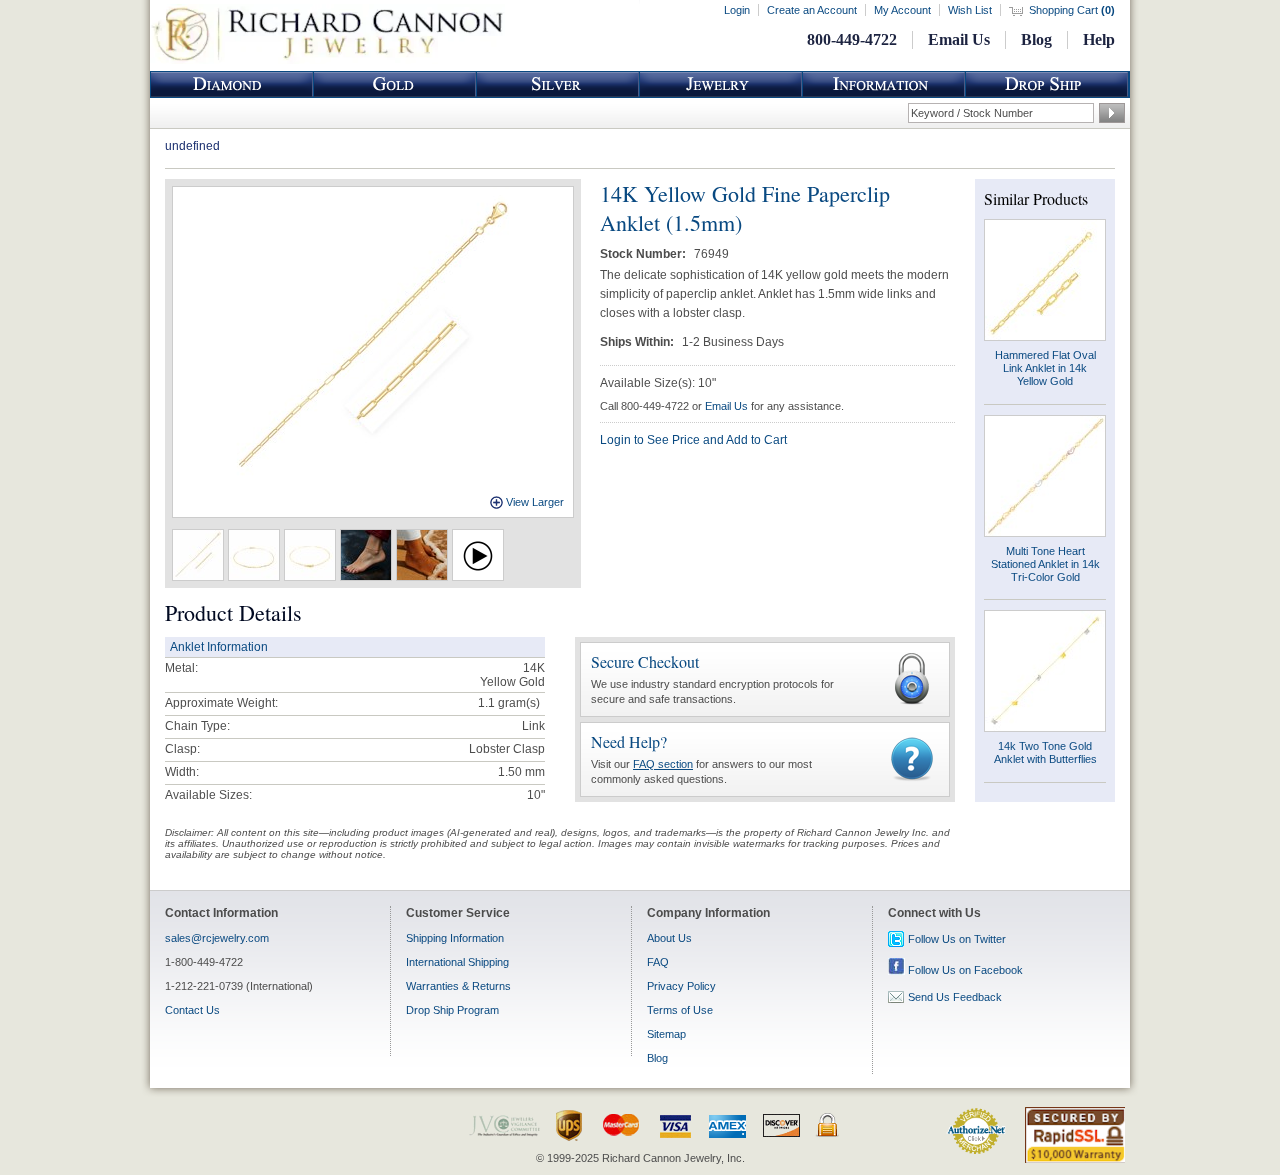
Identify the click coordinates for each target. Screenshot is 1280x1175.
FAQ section (663, 764)
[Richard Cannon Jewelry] (327, 60)
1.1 (486, 703)
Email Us (959, 39)
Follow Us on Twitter (957, 939)
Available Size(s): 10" (658, 383)
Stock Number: (644, 254)
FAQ (658, 962)
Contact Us (192, 1010)
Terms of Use (680, 1010)
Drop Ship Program (452, 1010)
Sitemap (666, 1034)
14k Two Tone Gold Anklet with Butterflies (1045, 752)
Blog (1036, 39)
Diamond (232, 84)
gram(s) (509, 703)
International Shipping (457, 962)
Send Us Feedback (955, 997)
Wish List (970, 10)
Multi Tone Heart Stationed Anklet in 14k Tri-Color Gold (1045, 564)
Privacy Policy (681, 986)
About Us (669, 938)
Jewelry (721, 84)
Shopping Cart (1072, 10)
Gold (395, 84)
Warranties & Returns (458, 986)
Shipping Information (455, 938)
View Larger (535, 502)
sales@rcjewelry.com (217, 938)
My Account (902, 10)
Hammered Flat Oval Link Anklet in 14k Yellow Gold (1045, 368)
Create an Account (812, 10)
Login (737, 10)
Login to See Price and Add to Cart (693, 440)
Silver (558, 84)
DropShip (1047, 84)
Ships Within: (638, 342)
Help (1099, 39)
